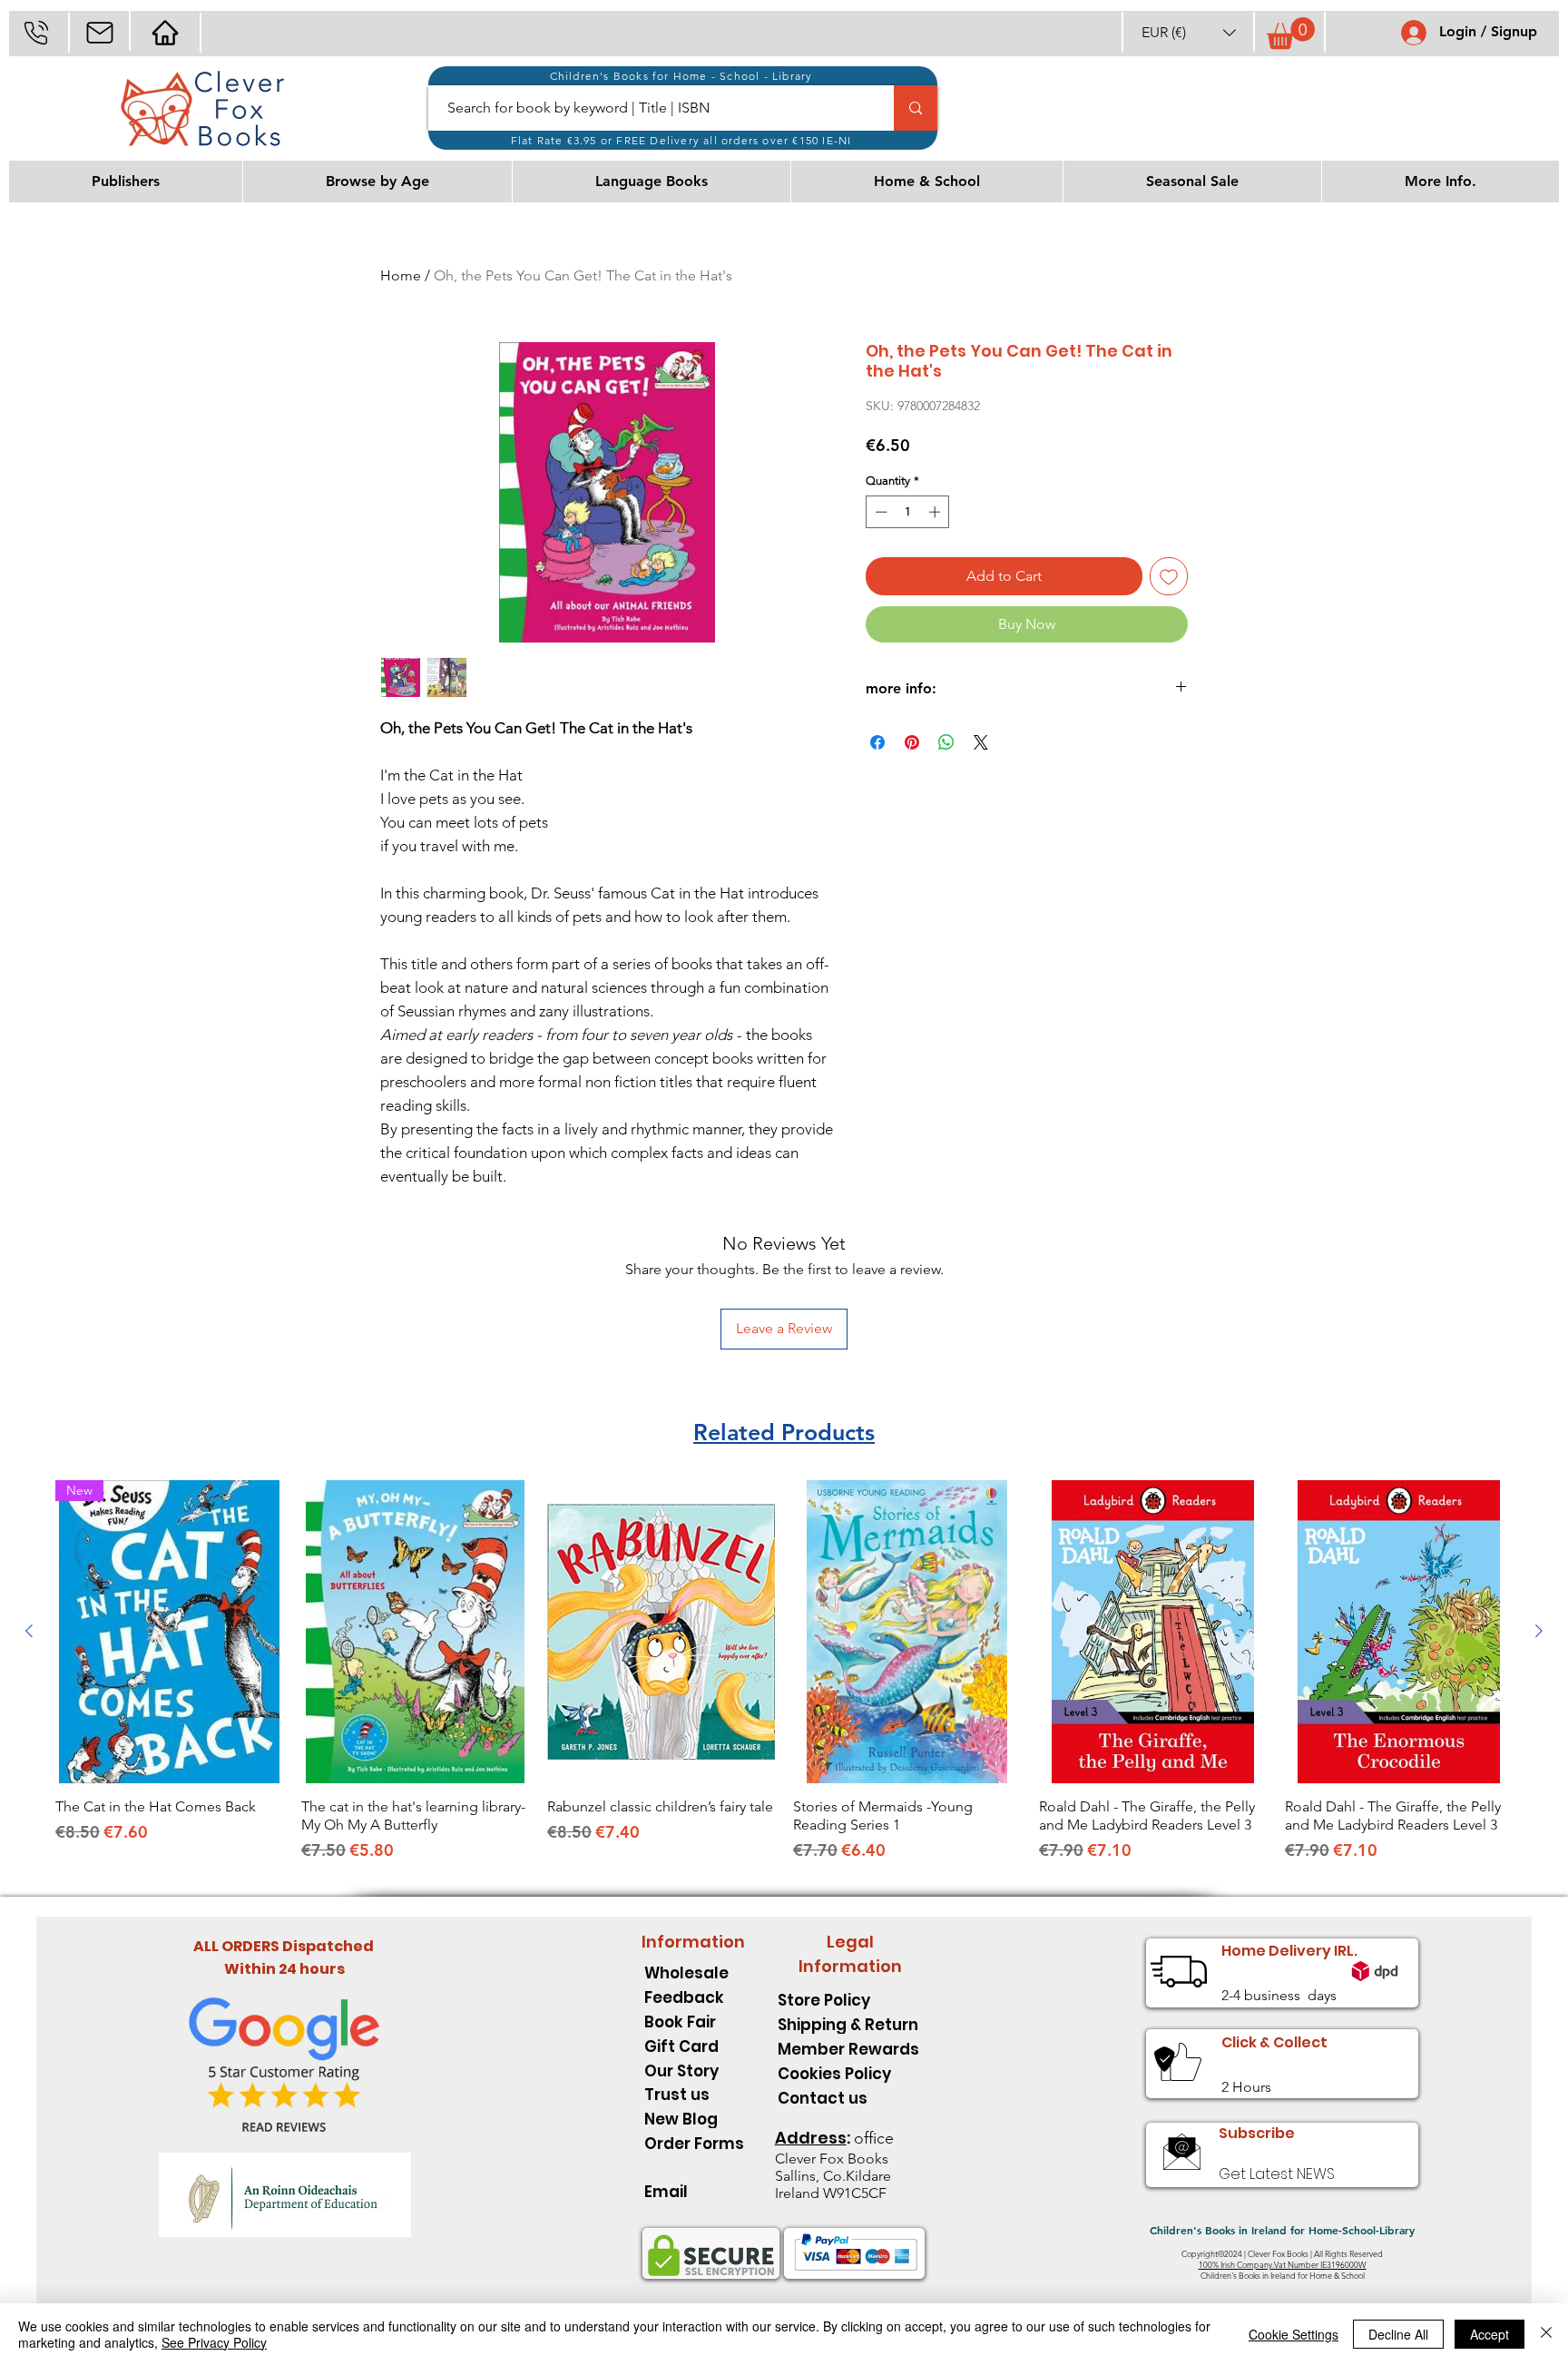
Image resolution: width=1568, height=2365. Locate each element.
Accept (1490, 2334)
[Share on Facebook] (877, 742)
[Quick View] (415, 1632)
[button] (1189, 32)
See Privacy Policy (214, 2342)
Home (401, 275)
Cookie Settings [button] (1294, 2334)
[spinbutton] (908, 512)
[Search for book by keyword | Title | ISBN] (916, 108)
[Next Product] (1539, 1631)
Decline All (1398, 2334)
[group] (784, 1681)
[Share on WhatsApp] (946, 742)
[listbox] (1189, 32)
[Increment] (936, 512)
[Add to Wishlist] (1169, 576)
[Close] (1546, 2334)
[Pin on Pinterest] (912, 742)
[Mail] (99, 32)
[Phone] (36, 32)
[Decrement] (879, 512)
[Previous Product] (29, 1631)
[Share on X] (981, 742)
